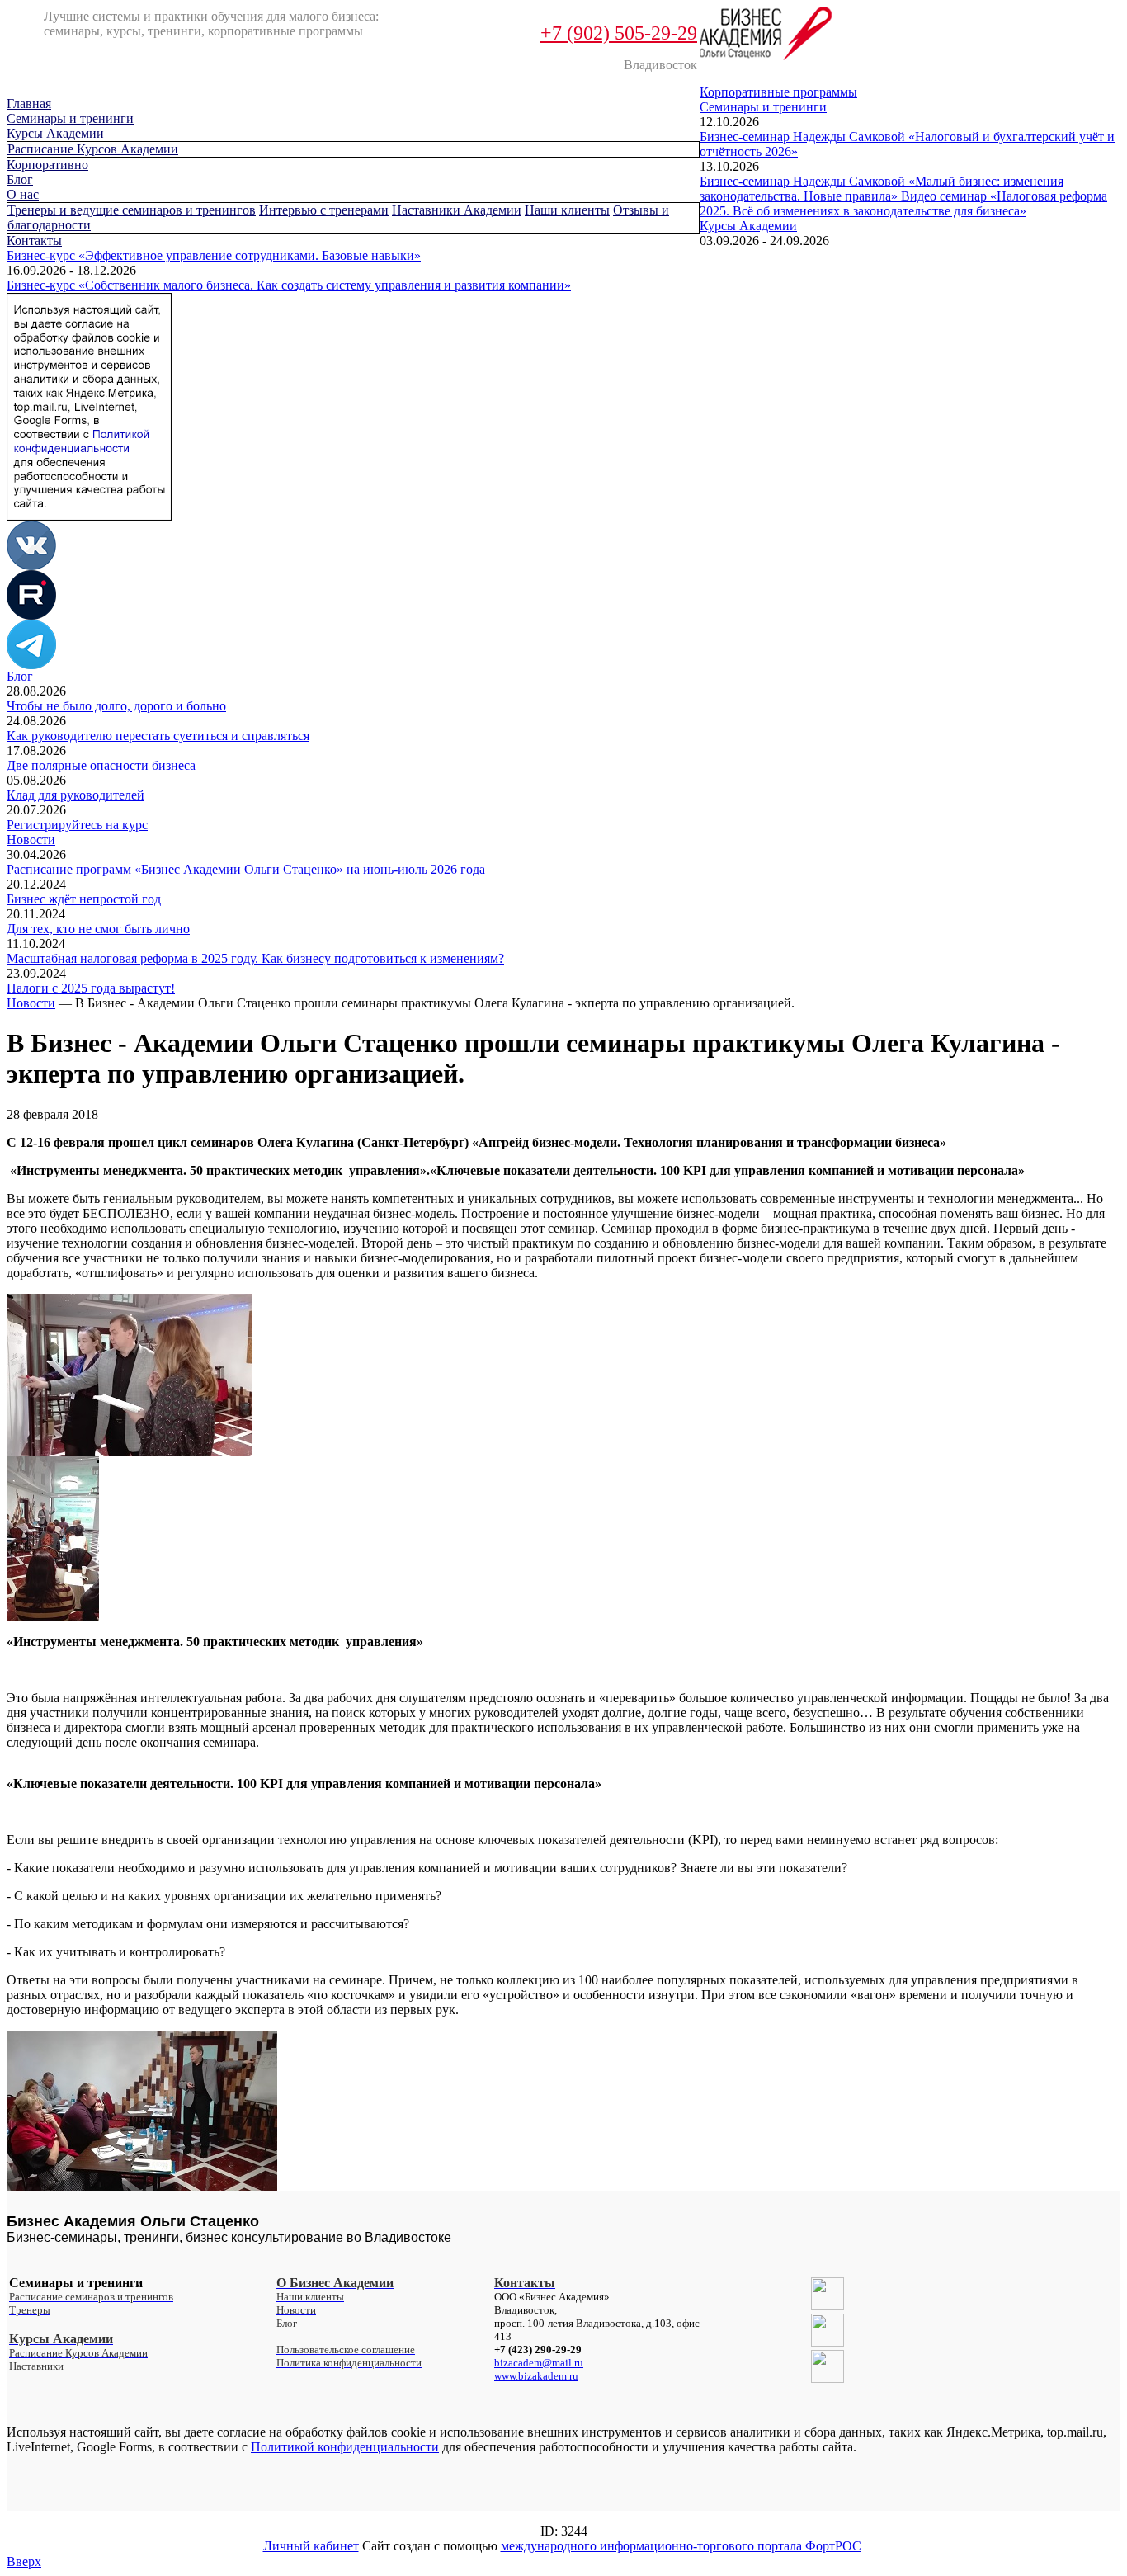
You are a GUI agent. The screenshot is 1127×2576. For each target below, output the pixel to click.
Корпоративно (47, 165)
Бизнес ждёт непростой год (84, 899)
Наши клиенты (567, 210)
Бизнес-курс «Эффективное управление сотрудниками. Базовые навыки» (214, 255)
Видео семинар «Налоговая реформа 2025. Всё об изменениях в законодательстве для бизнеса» (903, 203)
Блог (20, 179)
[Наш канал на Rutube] (31, 615)
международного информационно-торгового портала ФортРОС (681, 2546)
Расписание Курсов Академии (93, 149)
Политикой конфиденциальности (345, 2447)
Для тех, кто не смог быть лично (98, 929)
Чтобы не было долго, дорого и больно (116, 706)
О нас (23, 194)
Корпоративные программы (778, 92)
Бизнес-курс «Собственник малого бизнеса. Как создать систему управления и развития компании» (289, 285)
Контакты (34, 241)
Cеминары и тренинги (70, 118)
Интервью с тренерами (324, 210)
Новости (31, 840)
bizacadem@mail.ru (539, 2363)
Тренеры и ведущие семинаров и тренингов (132, 210)
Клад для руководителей (75, 795)
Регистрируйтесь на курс (77, 825)
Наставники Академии (457, 210)
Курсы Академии (55, 133)
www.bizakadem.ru (536, 2376)
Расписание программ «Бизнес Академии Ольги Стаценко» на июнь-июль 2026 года (246, 869)
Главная (29, 104)
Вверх (24, 2562)
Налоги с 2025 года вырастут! (91, 988)
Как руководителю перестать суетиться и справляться (158, 736)
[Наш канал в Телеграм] (31, 665)
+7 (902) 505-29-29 (619, 33)
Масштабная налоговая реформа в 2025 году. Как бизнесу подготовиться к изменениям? (255, 958)
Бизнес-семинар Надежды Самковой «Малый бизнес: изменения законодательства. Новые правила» (882, 189)
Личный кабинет (311, 2546)
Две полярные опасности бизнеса (101, 765)
